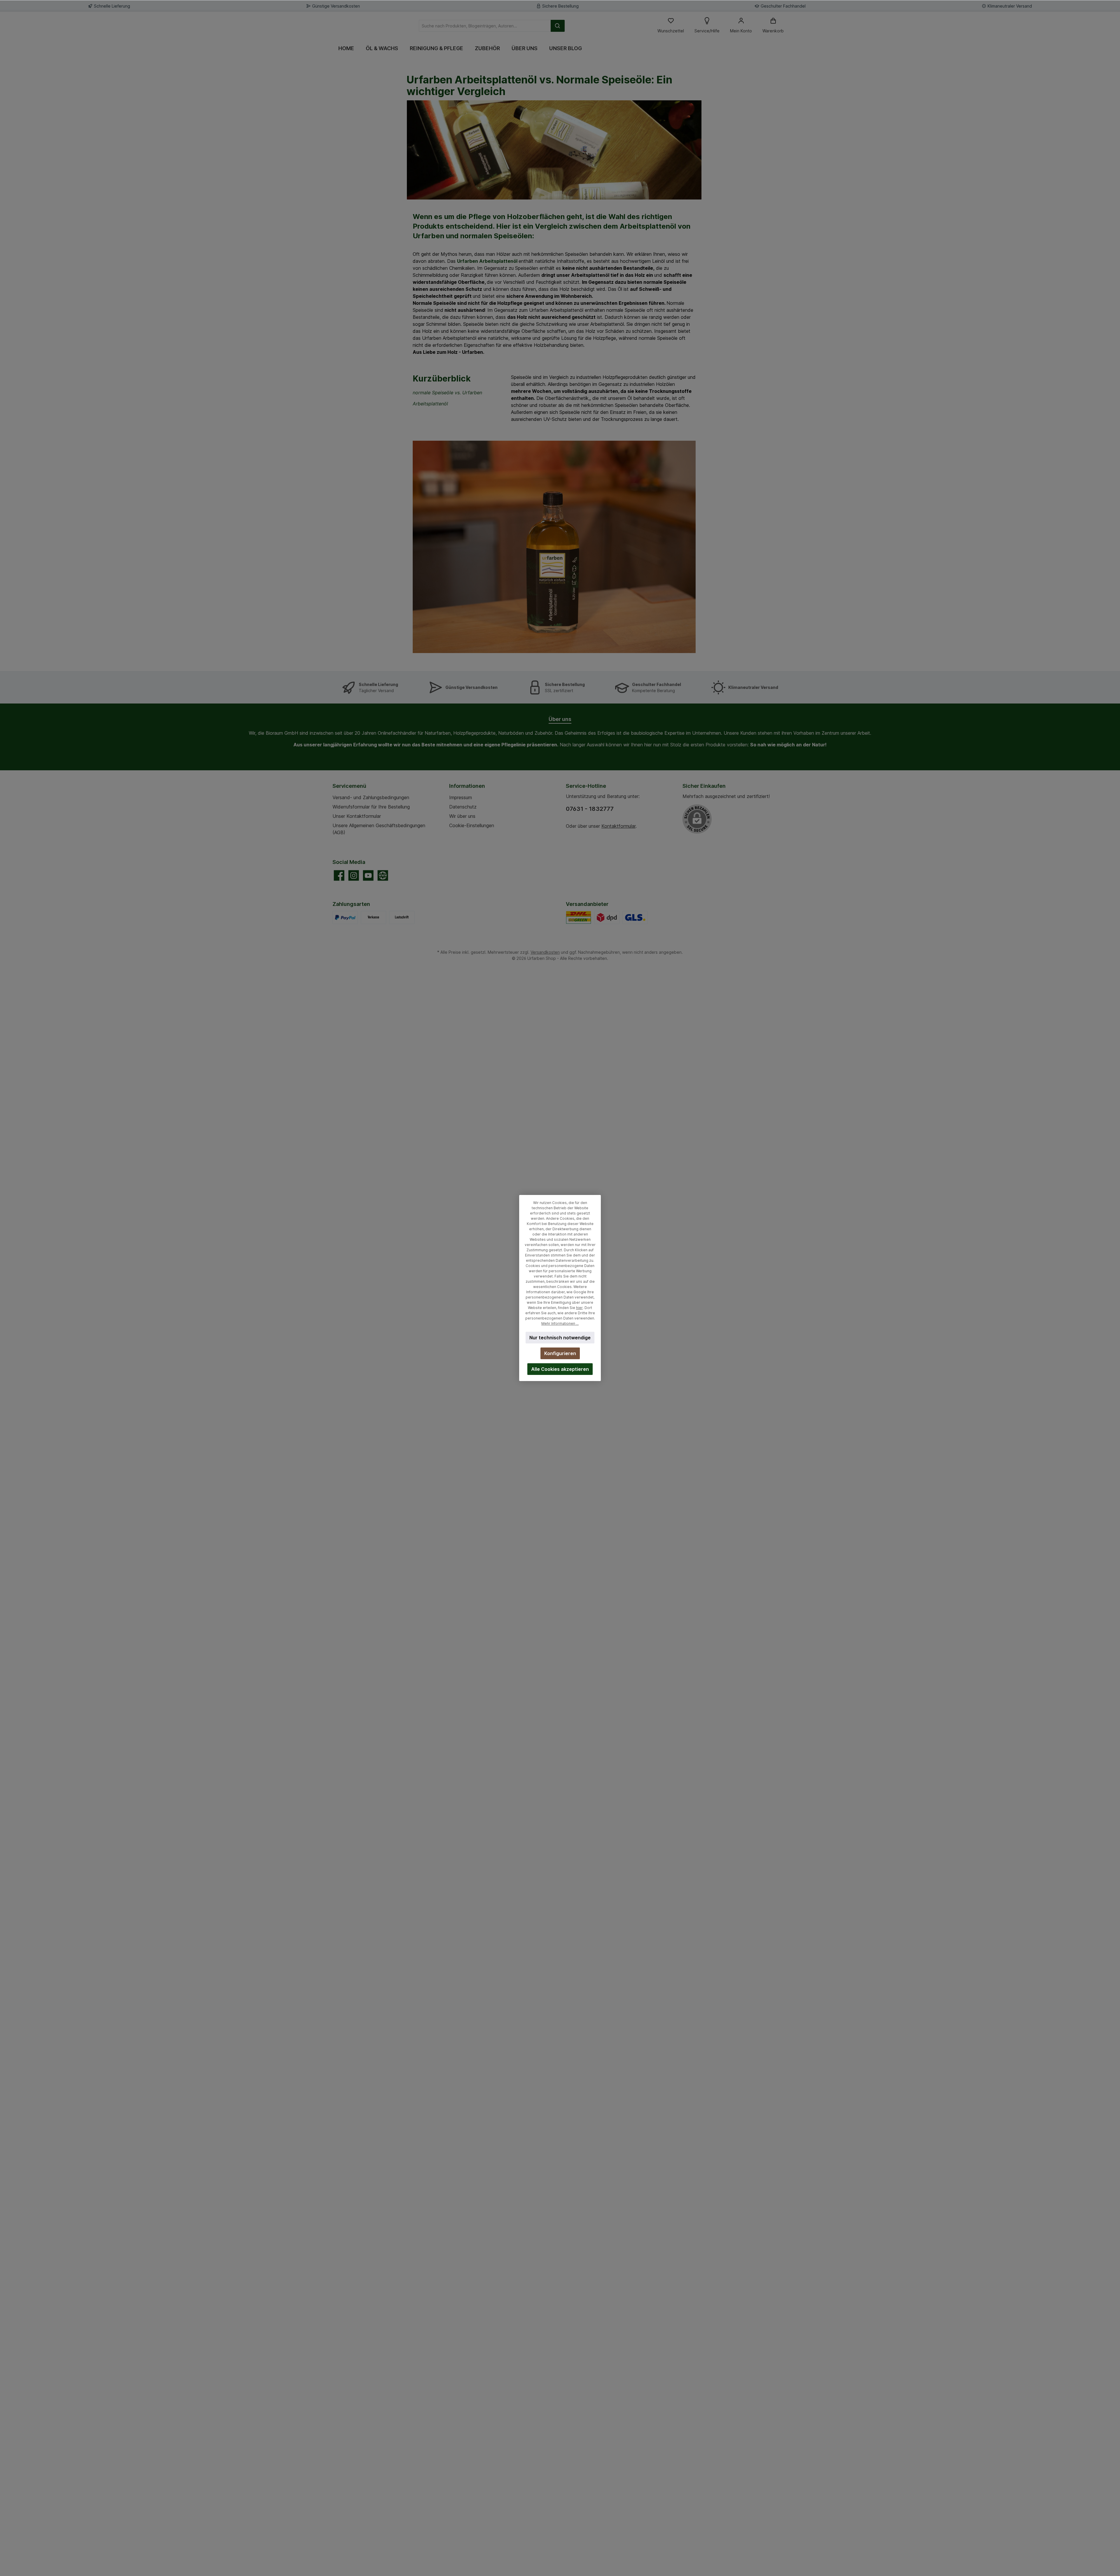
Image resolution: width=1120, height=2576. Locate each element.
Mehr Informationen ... (560, 1323)
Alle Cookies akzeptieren (560, 1369)
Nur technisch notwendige (560, 1338)
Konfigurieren (560, 1353)
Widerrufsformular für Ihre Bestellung (371, 807)
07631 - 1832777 (590, 809)
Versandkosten (545, 952)
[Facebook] (339, 875)
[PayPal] (345, 917)
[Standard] (579, 917)
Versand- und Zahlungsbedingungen (371, 797)
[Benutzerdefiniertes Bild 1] (607, 917)
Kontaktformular (618, 826)
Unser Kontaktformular (357, 816)
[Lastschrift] (402, 917)
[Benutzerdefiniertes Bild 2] (635, 917)
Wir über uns (462, 816)
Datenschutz (463, 807)
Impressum (461, 797)
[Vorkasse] (373, 917)
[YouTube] (368, 875)
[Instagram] (354, 875)
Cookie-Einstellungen (472, 825)
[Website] (383, 875)
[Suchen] (558, 26)
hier (579, 1308)
